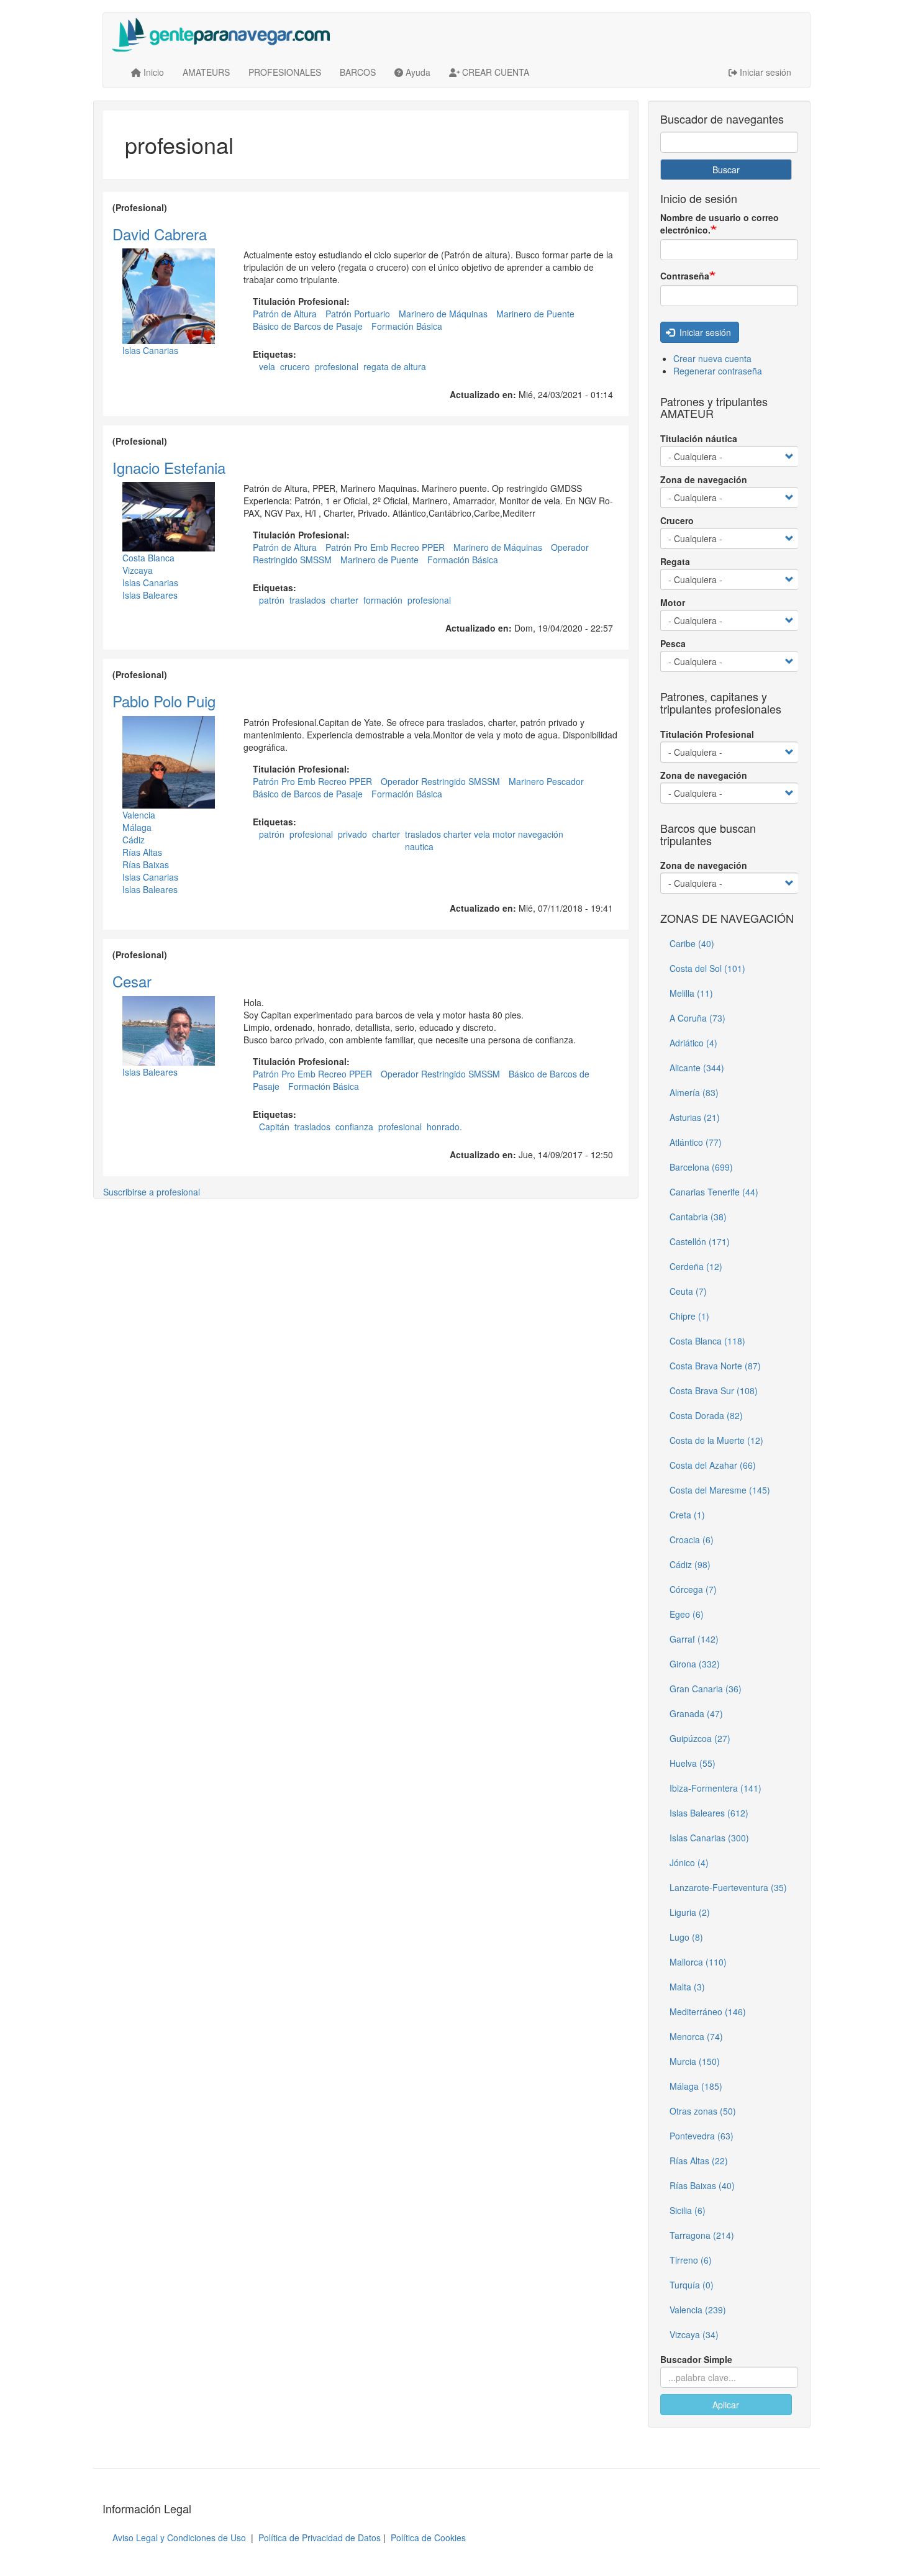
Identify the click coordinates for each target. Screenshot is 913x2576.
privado (352, 834)
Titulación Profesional (707, 734)
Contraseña (685, 276)
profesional (337, 366)
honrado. (444, 1127)
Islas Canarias (150, 350)
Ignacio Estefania (169, 467)
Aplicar (726, 2405)
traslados (307, 600)
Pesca (673, 643)
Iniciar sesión (704, 332)
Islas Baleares (150, 595)
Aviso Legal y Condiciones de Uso (179, 2537)
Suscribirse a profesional (152, 1192)
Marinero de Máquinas (443, 314)
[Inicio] (226, 35)
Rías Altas (142, 852)
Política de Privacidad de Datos (320, 2537)
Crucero (677, 520)
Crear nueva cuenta (712, 358)
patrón (272, 600)
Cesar (132, 981)
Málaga (137, 827)
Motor (673, 602)
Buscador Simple (696, 2359)
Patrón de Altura (285, 314)
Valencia (139, 815)
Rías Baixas (146, 864)
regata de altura (395, 366)
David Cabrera (160, 234)
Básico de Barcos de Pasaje (308, 326)
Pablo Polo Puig (164, 701)
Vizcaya (138, 570)
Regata (675, 561)
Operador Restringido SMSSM (440, 781)
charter (344, 600)
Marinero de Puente (535, 314)
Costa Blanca (148, 558)
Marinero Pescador (546, 781)
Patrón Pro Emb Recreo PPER (385, 547)
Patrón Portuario (358, 314)
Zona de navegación (704, 479)
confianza (354, 1127)
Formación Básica (407, 326)
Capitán (274, 1127)
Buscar (726, 170)
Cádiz (134, 840)
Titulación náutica (699, 438)
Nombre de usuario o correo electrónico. (720, 224)
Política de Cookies (428, 2537)
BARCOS (358, 72)
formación (383, 600)
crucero (295, 366)
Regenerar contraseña (718, 371)
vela (267, 366)
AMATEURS (206, 72)
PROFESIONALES (285, 72)
